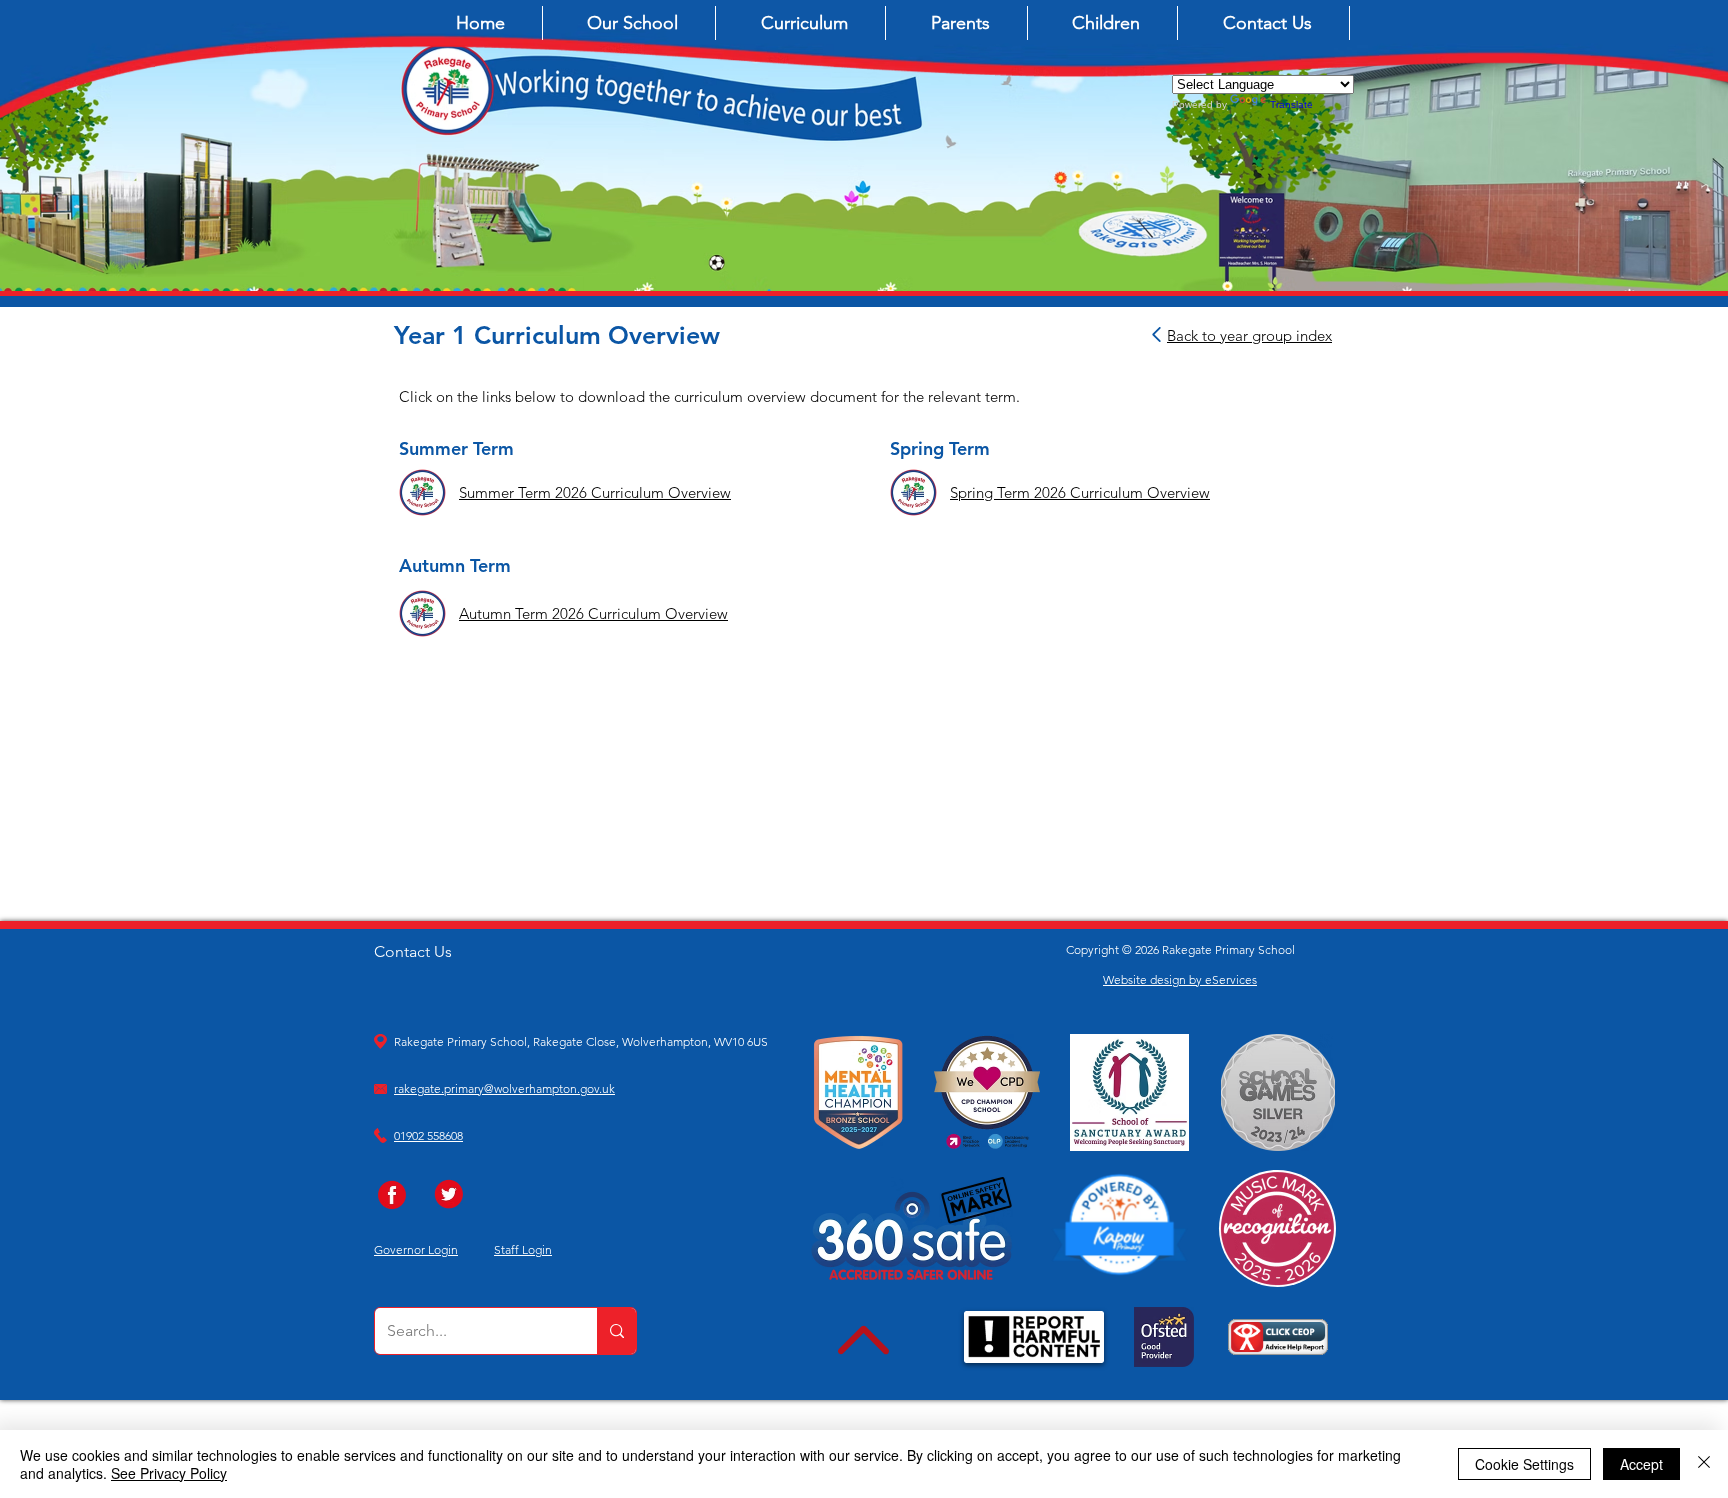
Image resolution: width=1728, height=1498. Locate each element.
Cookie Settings (1524, 1464)
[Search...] (616, 1331)
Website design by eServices (1180, 979)
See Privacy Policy (169, 1473)
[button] (634, 23)
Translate (1291, 104)
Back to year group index (1249, 335)
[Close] (1704, 1464)
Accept (1641, 1464)
